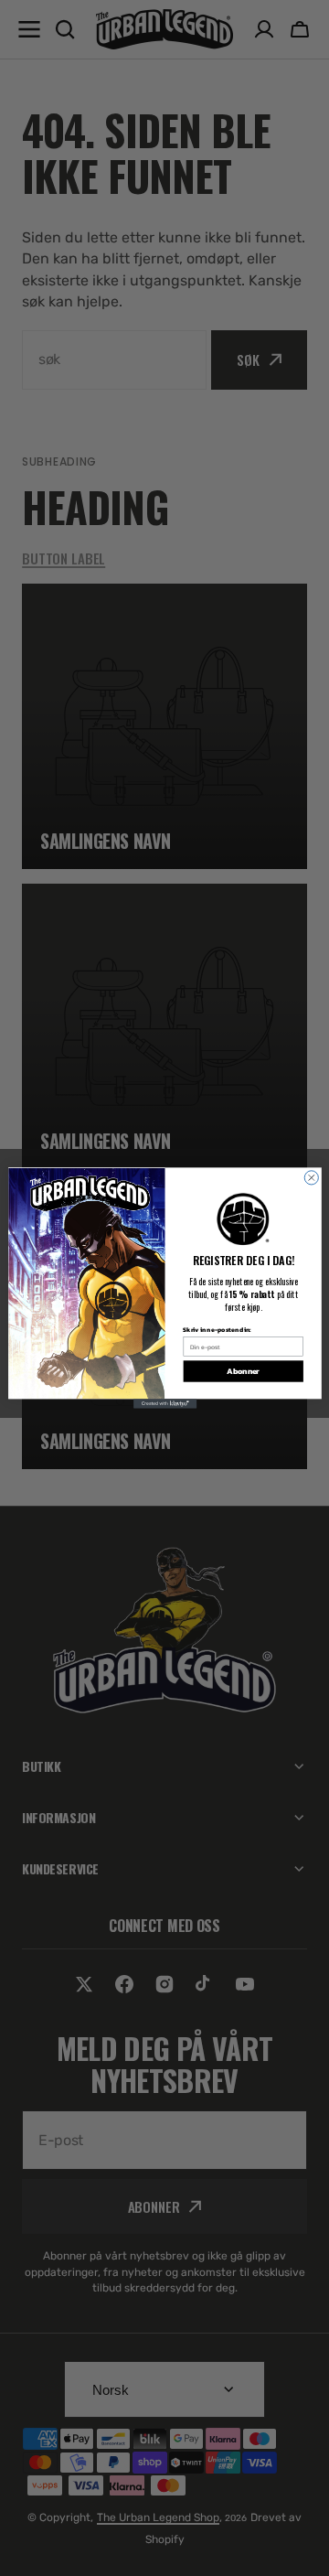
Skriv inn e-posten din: (217, 1329)
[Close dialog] (311, 1178)
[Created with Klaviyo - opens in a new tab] (164, 1403)
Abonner (243, 1371)
